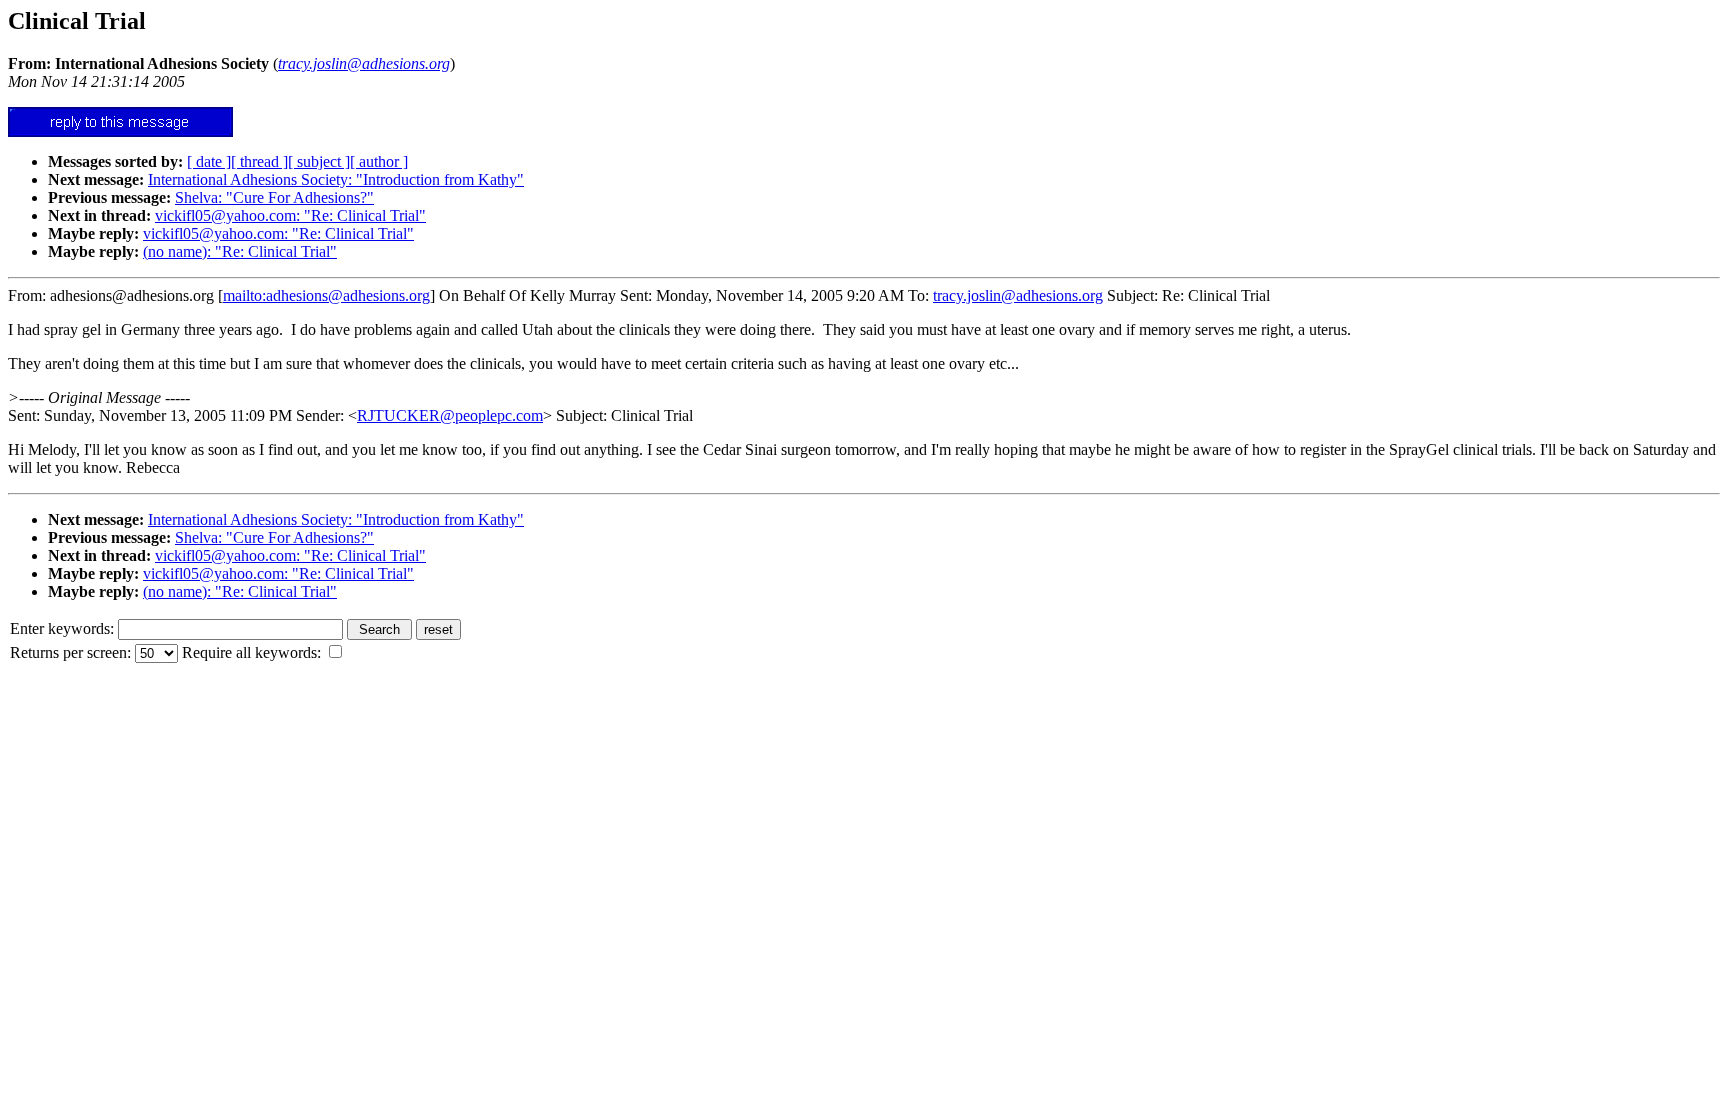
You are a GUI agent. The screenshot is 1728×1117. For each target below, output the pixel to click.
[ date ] (209, 161)
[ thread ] (259, 161)
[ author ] (379, 161)
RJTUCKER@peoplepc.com (450, 415)
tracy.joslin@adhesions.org (1018, 295)
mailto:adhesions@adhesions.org (326, 295)
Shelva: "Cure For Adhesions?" (274, 197)
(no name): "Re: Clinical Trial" (240, 251)
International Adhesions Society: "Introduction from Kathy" (336, 179)
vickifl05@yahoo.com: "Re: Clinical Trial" (290, 215)
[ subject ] (319, 161)
